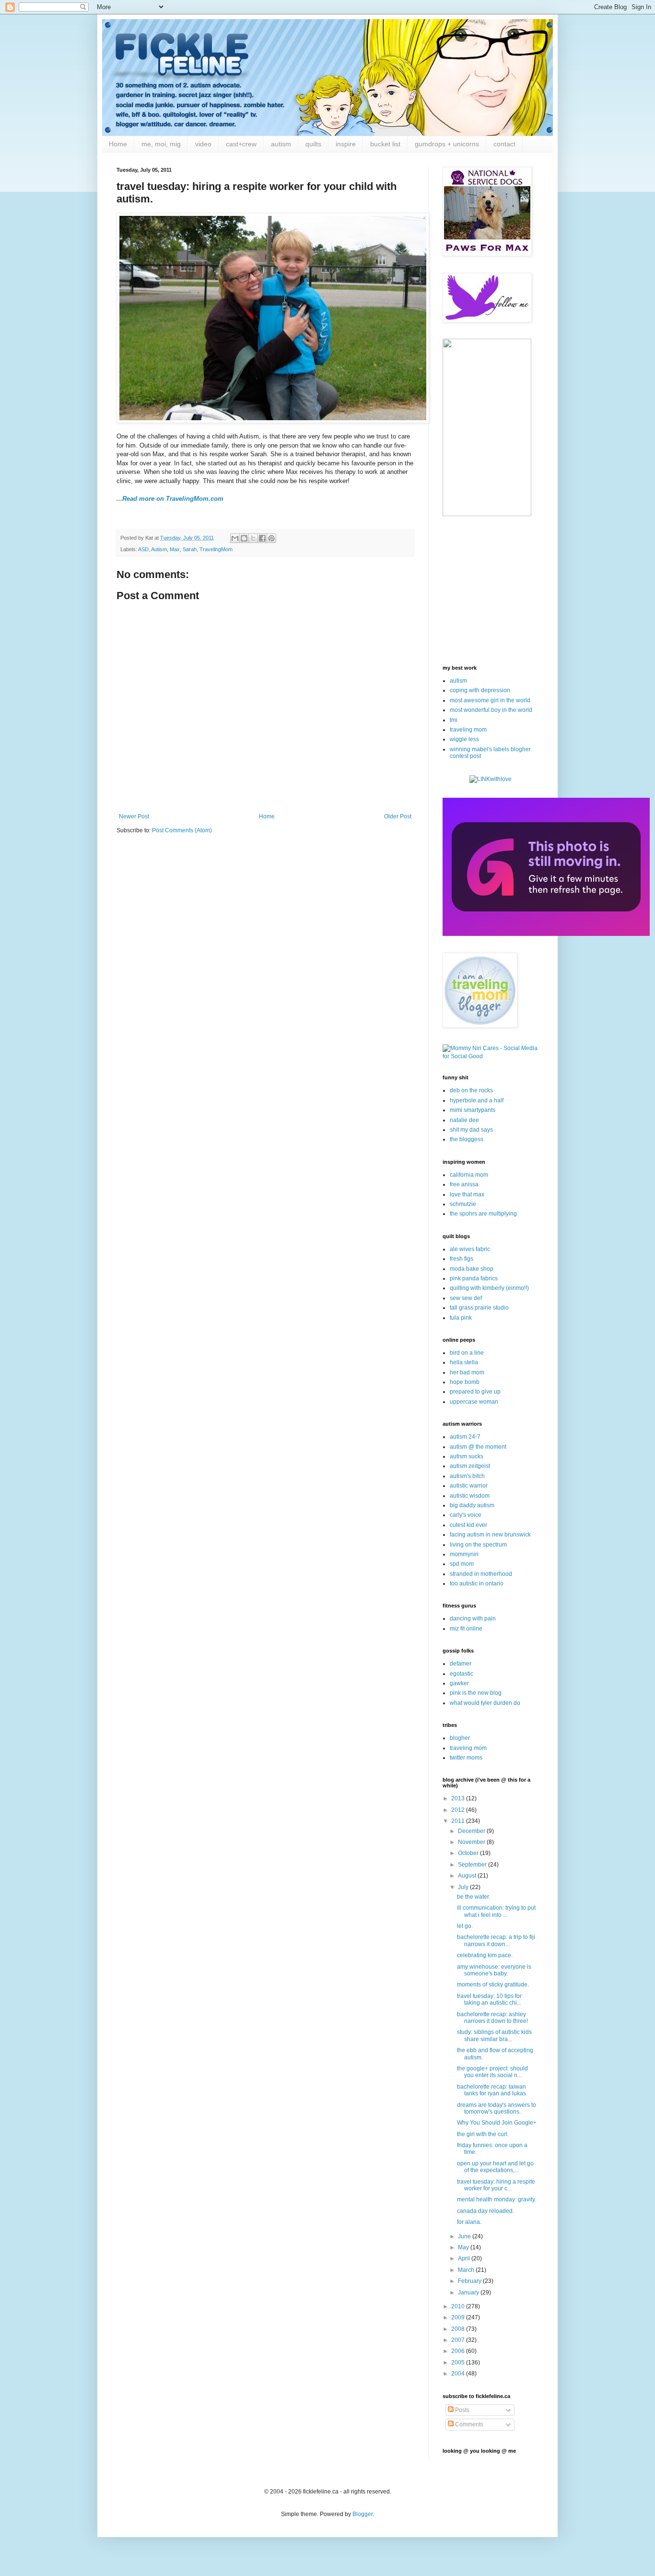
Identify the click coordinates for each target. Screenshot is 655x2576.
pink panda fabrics (474, 1278)
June (465, 2236)
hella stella (464, 1362)
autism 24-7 (465, 1437)
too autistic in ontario (477, 1583)
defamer (461, 1664)
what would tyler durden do (485, 1703)
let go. (465, 1926)
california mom (469, 1175)
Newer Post (134, 816)
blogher (460, 1738)
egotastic (462, 1674)
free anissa (464, 1184)
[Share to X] (253, 538)
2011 (459, 1821)
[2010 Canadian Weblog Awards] (546, 934)
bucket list (385, 144)
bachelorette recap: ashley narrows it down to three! (492, 2018)
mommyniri (464, 1554)
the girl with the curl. (483, 2134)
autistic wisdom (470, 1496)
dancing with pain (473, 1619)
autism (281, 144)
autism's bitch (467, 1476)
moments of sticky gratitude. (493, 1985)
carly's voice (466, 1515)
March (467, 2270)
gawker (459, 1683)
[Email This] (235, 538)
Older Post (398, 816)
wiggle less (464, 739)
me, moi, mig (161, 144)
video (203, 144)
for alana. (469, 2222)
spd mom (462, 1564)
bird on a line (467, 1353)
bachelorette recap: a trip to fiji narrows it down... (496, 1940)
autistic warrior (469, 1486)
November (472, 1842)
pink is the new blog (476, 1693)
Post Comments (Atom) (182, 830)
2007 (459, 2340)
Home (118, 144)
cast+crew (241, 144)
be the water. (474, 1897)
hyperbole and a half (477, 1100)
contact (504, 144)
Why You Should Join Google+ (497, 2123)
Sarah (190, 549)
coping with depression (480, 690)
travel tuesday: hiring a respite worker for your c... (496, 2185)
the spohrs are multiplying (483, 1214)
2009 (459, 2317)
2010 (459, 2306)
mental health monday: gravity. (497, 2199)
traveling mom (468, 730)
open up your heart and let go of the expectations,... (495, 2167)
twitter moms (466, 1758)
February (470, 2281)
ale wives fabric (470, 1249)
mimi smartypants (473, 1110)
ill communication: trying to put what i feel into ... (496, 1911)
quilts (313, 144)
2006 (459, 2351)
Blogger (363, 2514)
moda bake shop (472, 1269)
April (465, 2258)
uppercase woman (474, 1402)
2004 (459, 2374)
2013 (459, 1798)
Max (175, 549)
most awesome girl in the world (490, 700)
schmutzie (463, 1204)
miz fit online (466, 1629)
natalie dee (464, 1120)
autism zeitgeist (470, 1466)
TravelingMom (216, 549)
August (468, 1876)
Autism (159, 549)
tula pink (461, 1318)
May (464, 2247)
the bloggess (467, 1139)
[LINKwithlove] (491, 779)
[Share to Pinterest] (271, 538)
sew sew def (466, 1298)
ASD (143, 549)
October (469, 1853)
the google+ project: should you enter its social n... (492, 2072)
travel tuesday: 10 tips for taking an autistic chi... (489, 1999)
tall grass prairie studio (479, 1308)
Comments (468, 2424)
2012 (459, 1810)
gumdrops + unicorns (447, 144)
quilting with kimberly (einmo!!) (489, 1288)
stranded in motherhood (481, 1574)
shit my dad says (471, 1130)
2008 (459, 2329)
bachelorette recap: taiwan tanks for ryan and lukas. (492, 2090)
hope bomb (465, 1382)
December (472, 1831)
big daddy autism (472, 1505)
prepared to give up (475, 1392)
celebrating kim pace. (485, 1955)
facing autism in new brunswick (490, 1535)
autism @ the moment (478, 1447)
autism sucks (467, 1456)
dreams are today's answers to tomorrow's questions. (497, 2108)
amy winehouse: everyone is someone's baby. (494, 1970)
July (464, 1887)
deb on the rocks (471, 1090)
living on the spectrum (478, 1545)
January (469, 2292)
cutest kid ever (468, 1525)
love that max (467, 1194)
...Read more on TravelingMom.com (170, 499)
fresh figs (462, 1259)
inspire (346, 144)
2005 (459, 2363)
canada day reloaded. (485, 2211)
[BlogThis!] (244, 538)
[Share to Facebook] (262, 538)
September (473, 1865)
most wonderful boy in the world (491, 710)
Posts (462, 2410)
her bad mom (467, 1372)
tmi (454, 720)
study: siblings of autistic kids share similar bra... (494, 2035)
